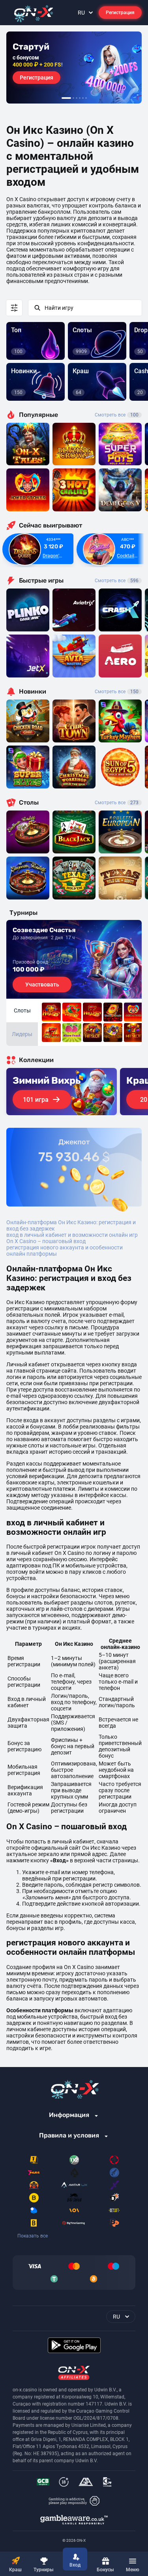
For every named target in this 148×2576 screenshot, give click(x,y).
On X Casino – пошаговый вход (46, 1241)
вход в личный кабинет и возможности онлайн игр (72, 1235)
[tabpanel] (74, 68)
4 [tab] (80, 98)
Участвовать (42, 985)
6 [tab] (86, 98)
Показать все (33, 2236)
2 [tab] (73, 98)
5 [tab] (83, 98)
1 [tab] (66, 98)
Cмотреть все (117, 581)
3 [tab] (77, 98)
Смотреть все (117, 415)
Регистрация (120, 13)
